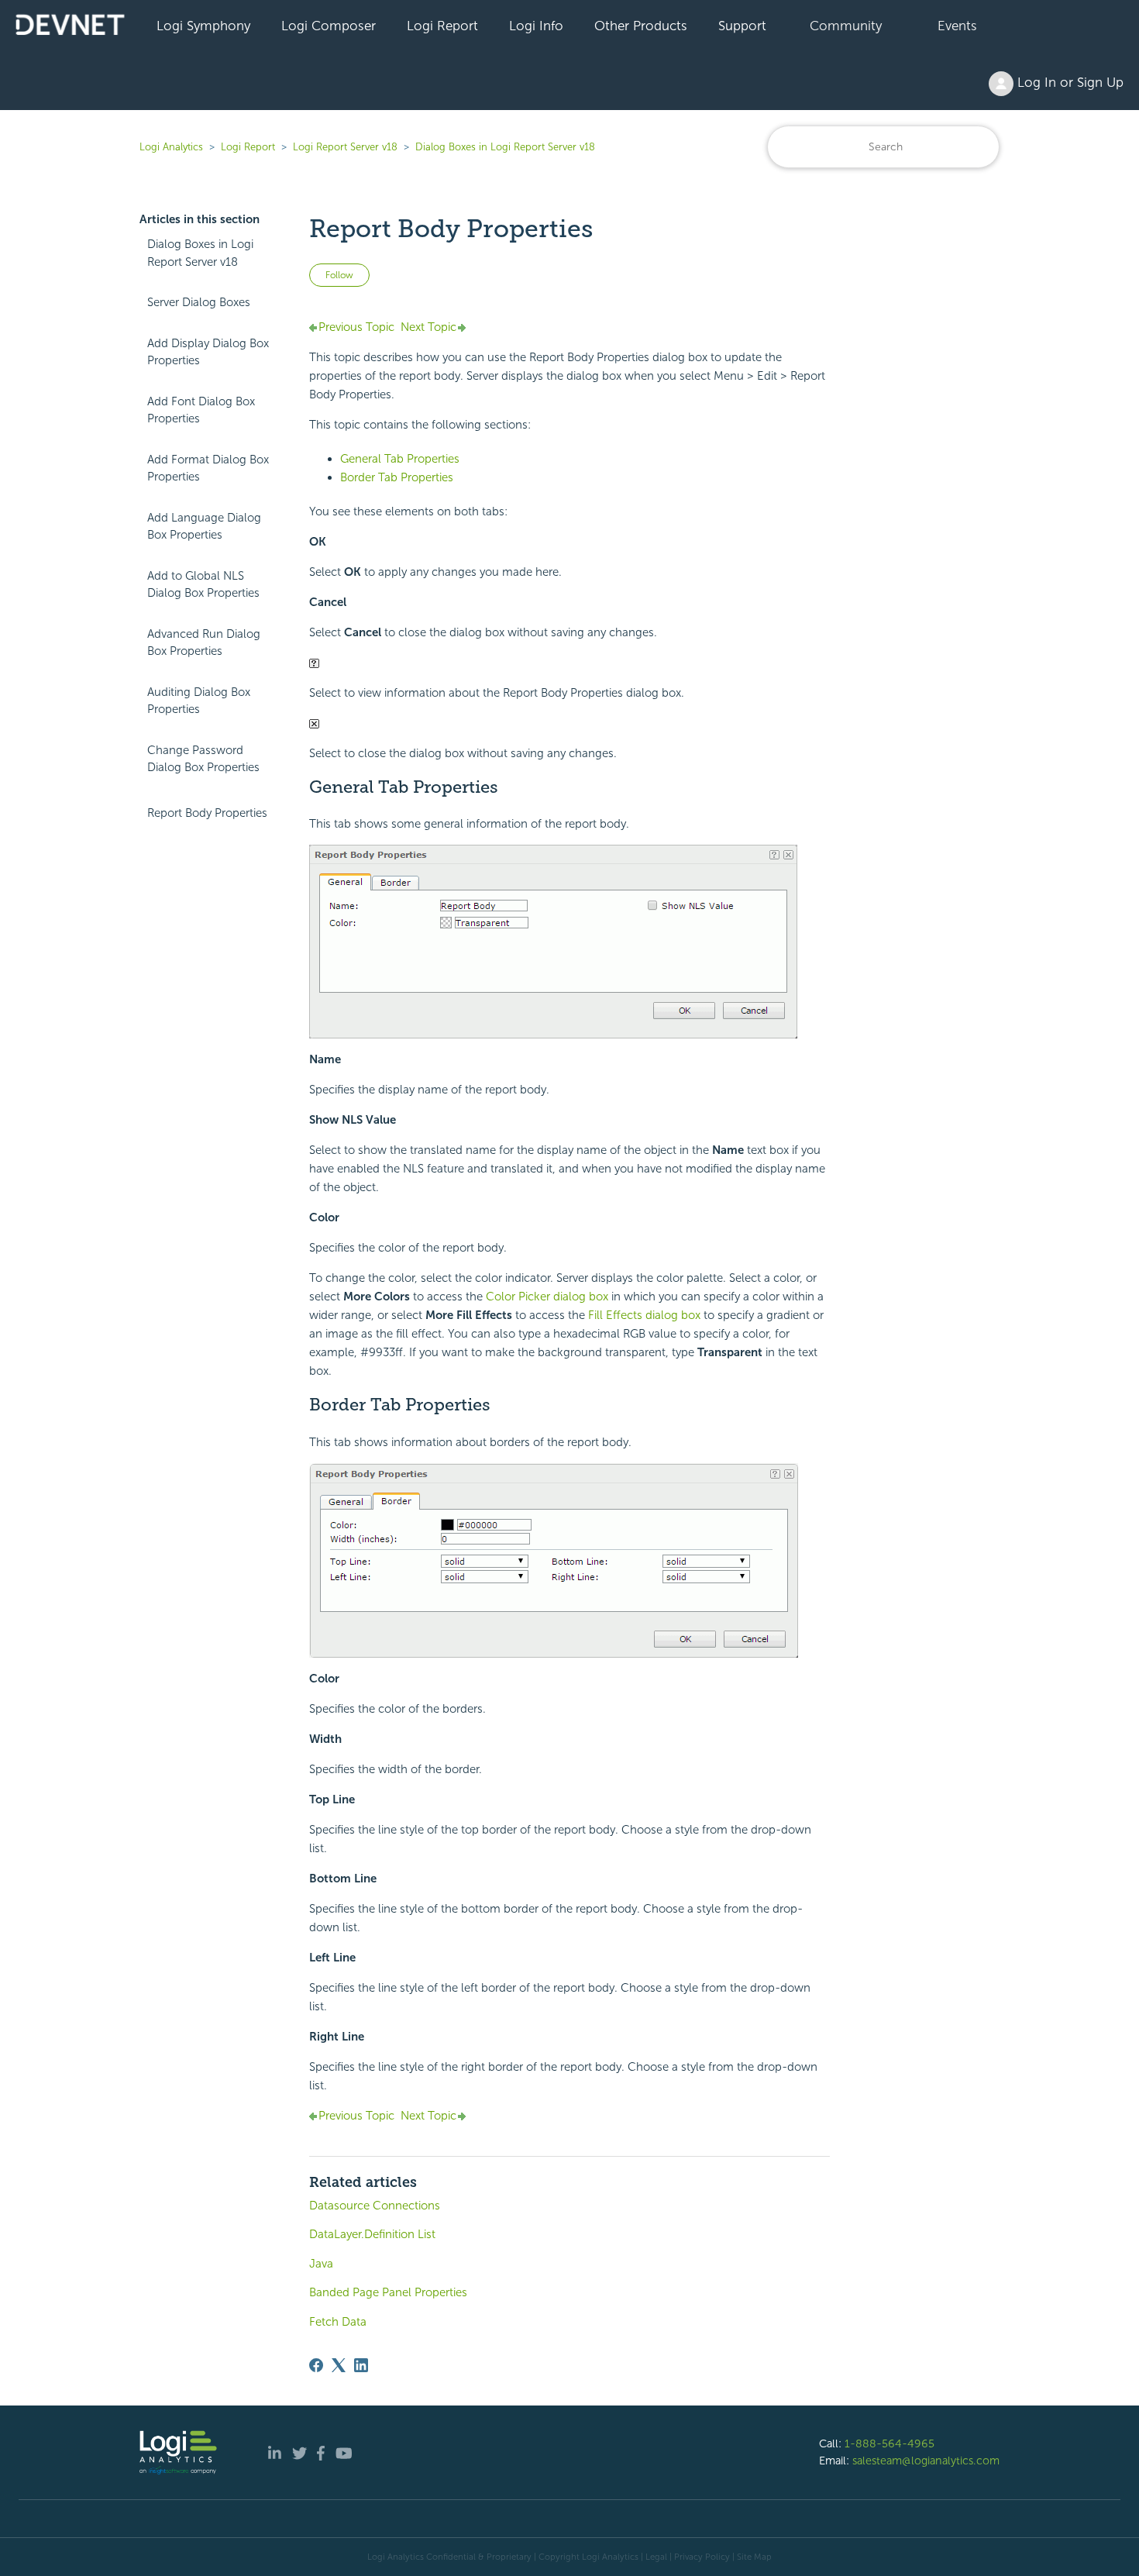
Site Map (754, 2557)
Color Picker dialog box (547, 1297)
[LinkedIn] (361, 2365)
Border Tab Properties (397, 477)
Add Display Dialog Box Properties (208, 352)
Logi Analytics (171, 147)
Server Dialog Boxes (199, 302)
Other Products (641, 26)
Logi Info (536, 26)
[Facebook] (316, 2365)
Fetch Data (338, 2322)
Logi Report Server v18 (347, 147)
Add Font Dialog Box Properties (201, 410)
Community (846, 26)
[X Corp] (339, 2365)
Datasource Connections (375, 2206)
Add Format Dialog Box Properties (208, 468)
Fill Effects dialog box (644, 1315)
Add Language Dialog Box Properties (204, 527)
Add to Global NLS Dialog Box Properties (203, 585)
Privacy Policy (702, 2557)
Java (321, 2264)
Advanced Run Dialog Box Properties (204, 643)
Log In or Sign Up (1068, 82)
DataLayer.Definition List (372, 2234)
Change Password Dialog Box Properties (203, 759)
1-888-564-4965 (890, 2443)
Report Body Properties (207, 813)
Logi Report (442, 26)
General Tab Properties (400, 459)
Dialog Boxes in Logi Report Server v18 (505, 147)
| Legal (654, 2557)
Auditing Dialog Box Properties (199, 701)
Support (742, 26)
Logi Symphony (203, 26)
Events (957, 26)
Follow (339, 275)
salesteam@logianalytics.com (926, 2461)
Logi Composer (329, 26)
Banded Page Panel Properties (388, 2292)
